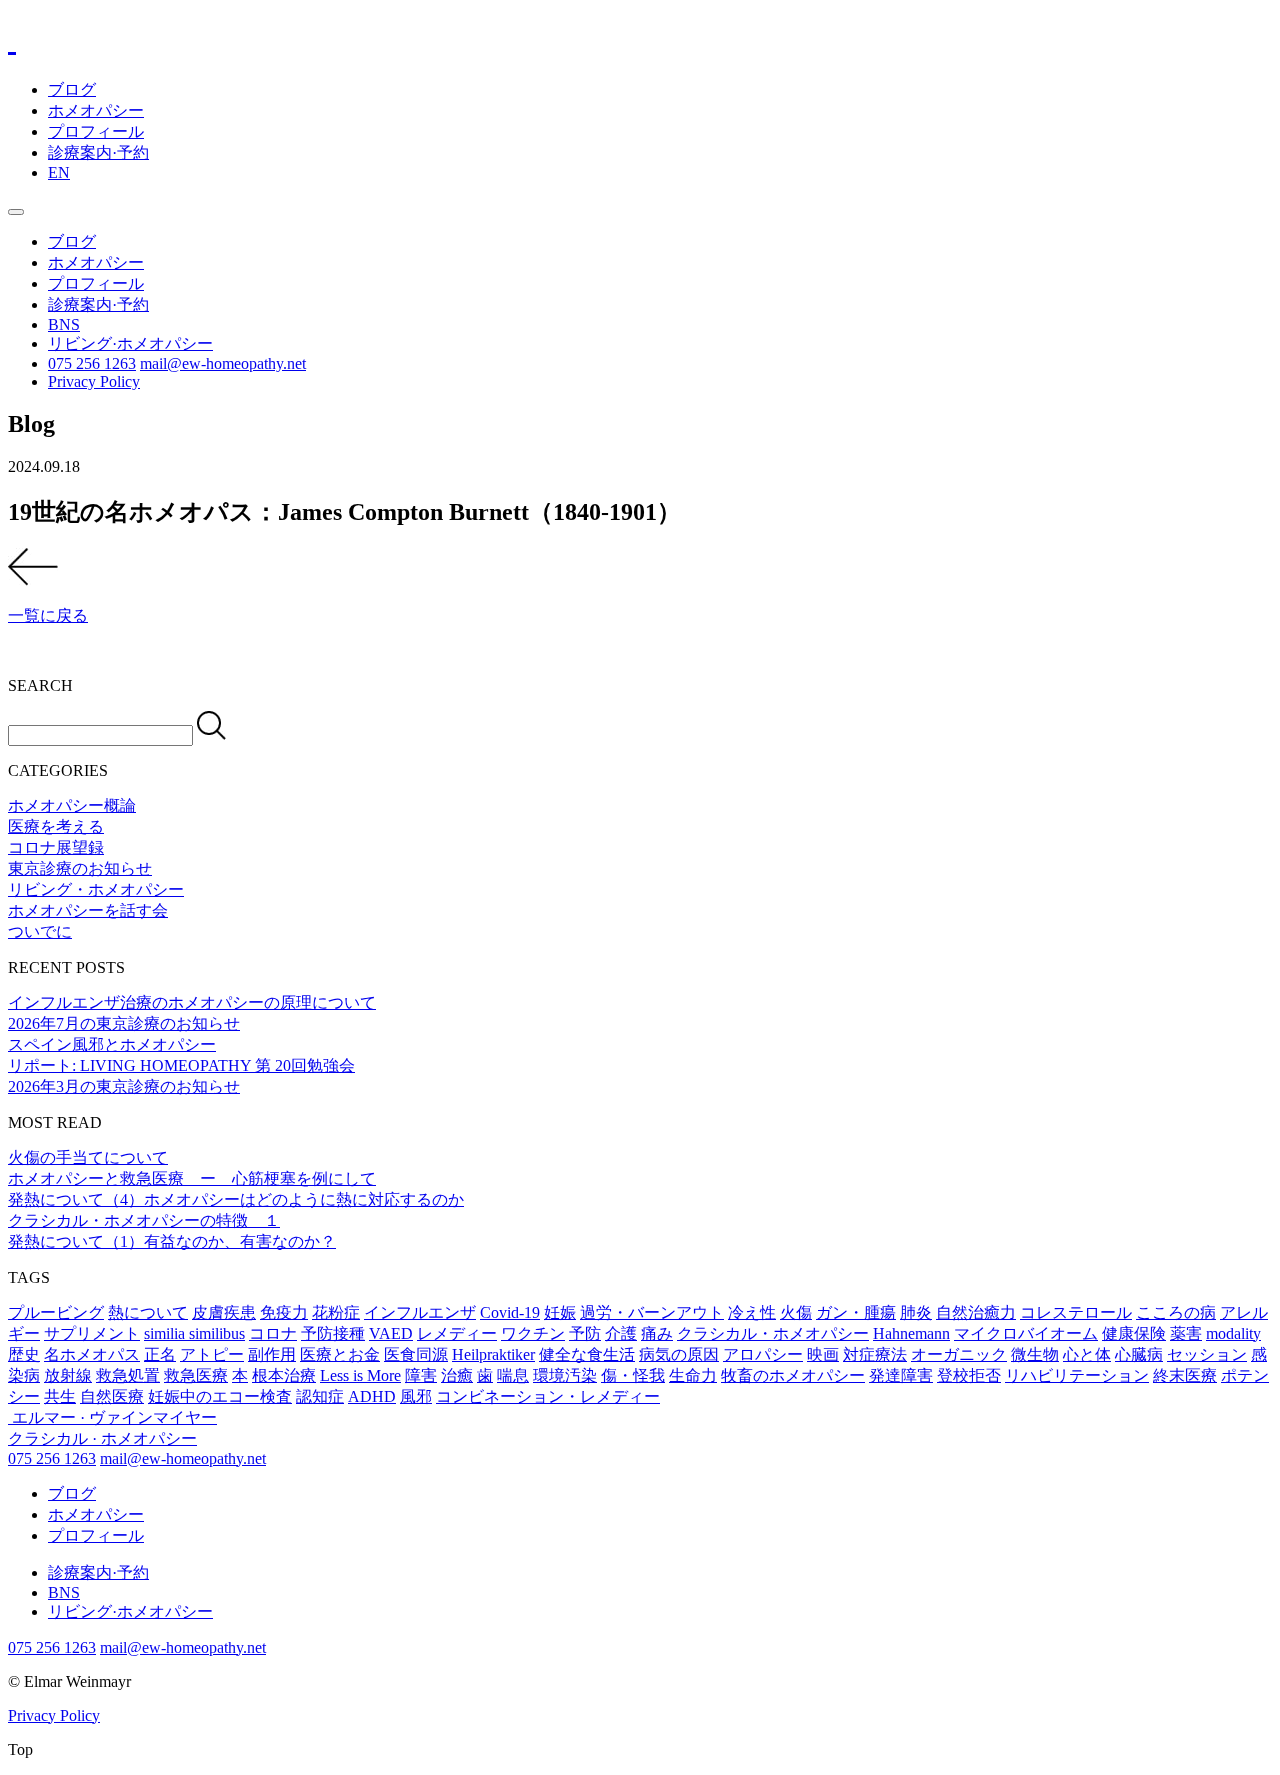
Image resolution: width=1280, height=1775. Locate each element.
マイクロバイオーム (1026, 1333)
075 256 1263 (92, 363)
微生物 (1035, 1354)
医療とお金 (340, 1354)
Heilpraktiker (493, 1354)
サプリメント (92, 1333)
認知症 (320, 1396)
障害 (421, 1375)
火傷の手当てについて (88, 1157)
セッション (1207, 1354)
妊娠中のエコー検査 (220, 1396)
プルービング (56, 1312)
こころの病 (1176, 1312)
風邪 (416, 1396)
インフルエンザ (420, 1312)
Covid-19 (510, 1312)
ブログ (72, 89)
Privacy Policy (94, 381)
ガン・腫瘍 (856, 1312)
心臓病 (1139, 1354)
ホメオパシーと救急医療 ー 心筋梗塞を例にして (192, 1178)
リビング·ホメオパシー (130, 343)
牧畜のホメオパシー (793, 1375)
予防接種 (333, 1333)
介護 (621, 1333)
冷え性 (752, 1312)
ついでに (40, 931)
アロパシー (763, 1354)
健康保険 (1134, 1333)
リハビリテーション (1077, 1375)
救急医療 (196, 1375)
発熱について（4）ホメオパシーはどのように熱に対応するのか (236, 1199)
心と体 (1087, 1354)
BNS (64, 324)
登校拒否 (969, 1375)
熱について (148, 1312)
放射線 (68, 1375)
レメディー (457, 1333)
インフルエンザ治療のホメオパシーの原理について (192, 1002)
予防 (585, 1333)
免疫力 (284, 1312)
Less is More (360, 1375)
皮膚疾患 (224, 1312)
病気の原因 (679, 1354)
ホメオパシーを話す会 (88, 910)
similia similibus (194, 1333)
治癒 (457, 1375)
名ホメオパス (92, 1354)
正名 (160, 1354)
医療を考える (56, 826)
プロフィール (96, 131)
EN (59, 172)
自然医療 (112, 1396)
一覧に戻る (48, 615)
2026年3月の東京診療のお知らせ (124, 1086)
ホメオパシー (96, 110)
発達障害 (901, 1375)
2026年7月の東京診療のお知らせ (124, 1023)
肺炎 (916, 1312)
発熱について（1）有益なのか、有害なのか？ (172, 1241)
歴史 (24, 1354)
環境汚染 (565, 1375)
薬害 (1186, 1333)
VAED (391, 1333)
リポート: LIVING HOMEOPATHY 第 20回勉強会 (181, 1065)
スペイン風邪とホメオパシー (112, 1044)
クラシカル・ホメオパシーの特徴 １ (144, 1220)
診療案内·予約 (98, 152)
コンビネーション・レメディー (548, 1396)
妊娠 (560, 1312)
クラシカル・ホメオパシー (773, 1333)
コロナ (273, 1333)
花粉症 (336, 1312)
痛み (657, 1333)
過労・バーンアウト (652, 1312)
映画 (823, 1354)
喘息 (513, 1375)
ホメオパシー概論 (72, 805)
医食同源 (416, 1354)
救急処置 (128, 1375)
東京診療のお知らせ (80, 868)
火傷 (796, 1312)
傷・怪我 (633, 1375)
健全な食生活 (587, 1354)
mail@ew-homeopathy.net (223, 363)
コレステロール (1076, 1312)
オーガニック (959, 1354)
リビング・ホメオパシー (96, 889)
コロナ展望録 (56, 847)
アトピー (212, 1354)
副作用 (272, 1354)
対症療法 (875, 1354)
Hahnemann (911, 1333)
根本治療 (284, 1375)
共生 (60, 1396)
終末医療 (1185, 1375)
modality (1233, 1333)
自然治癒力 (976, 1312)
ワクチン (533, 1333)
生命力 (693, 1375)
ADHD (372, 1396)
